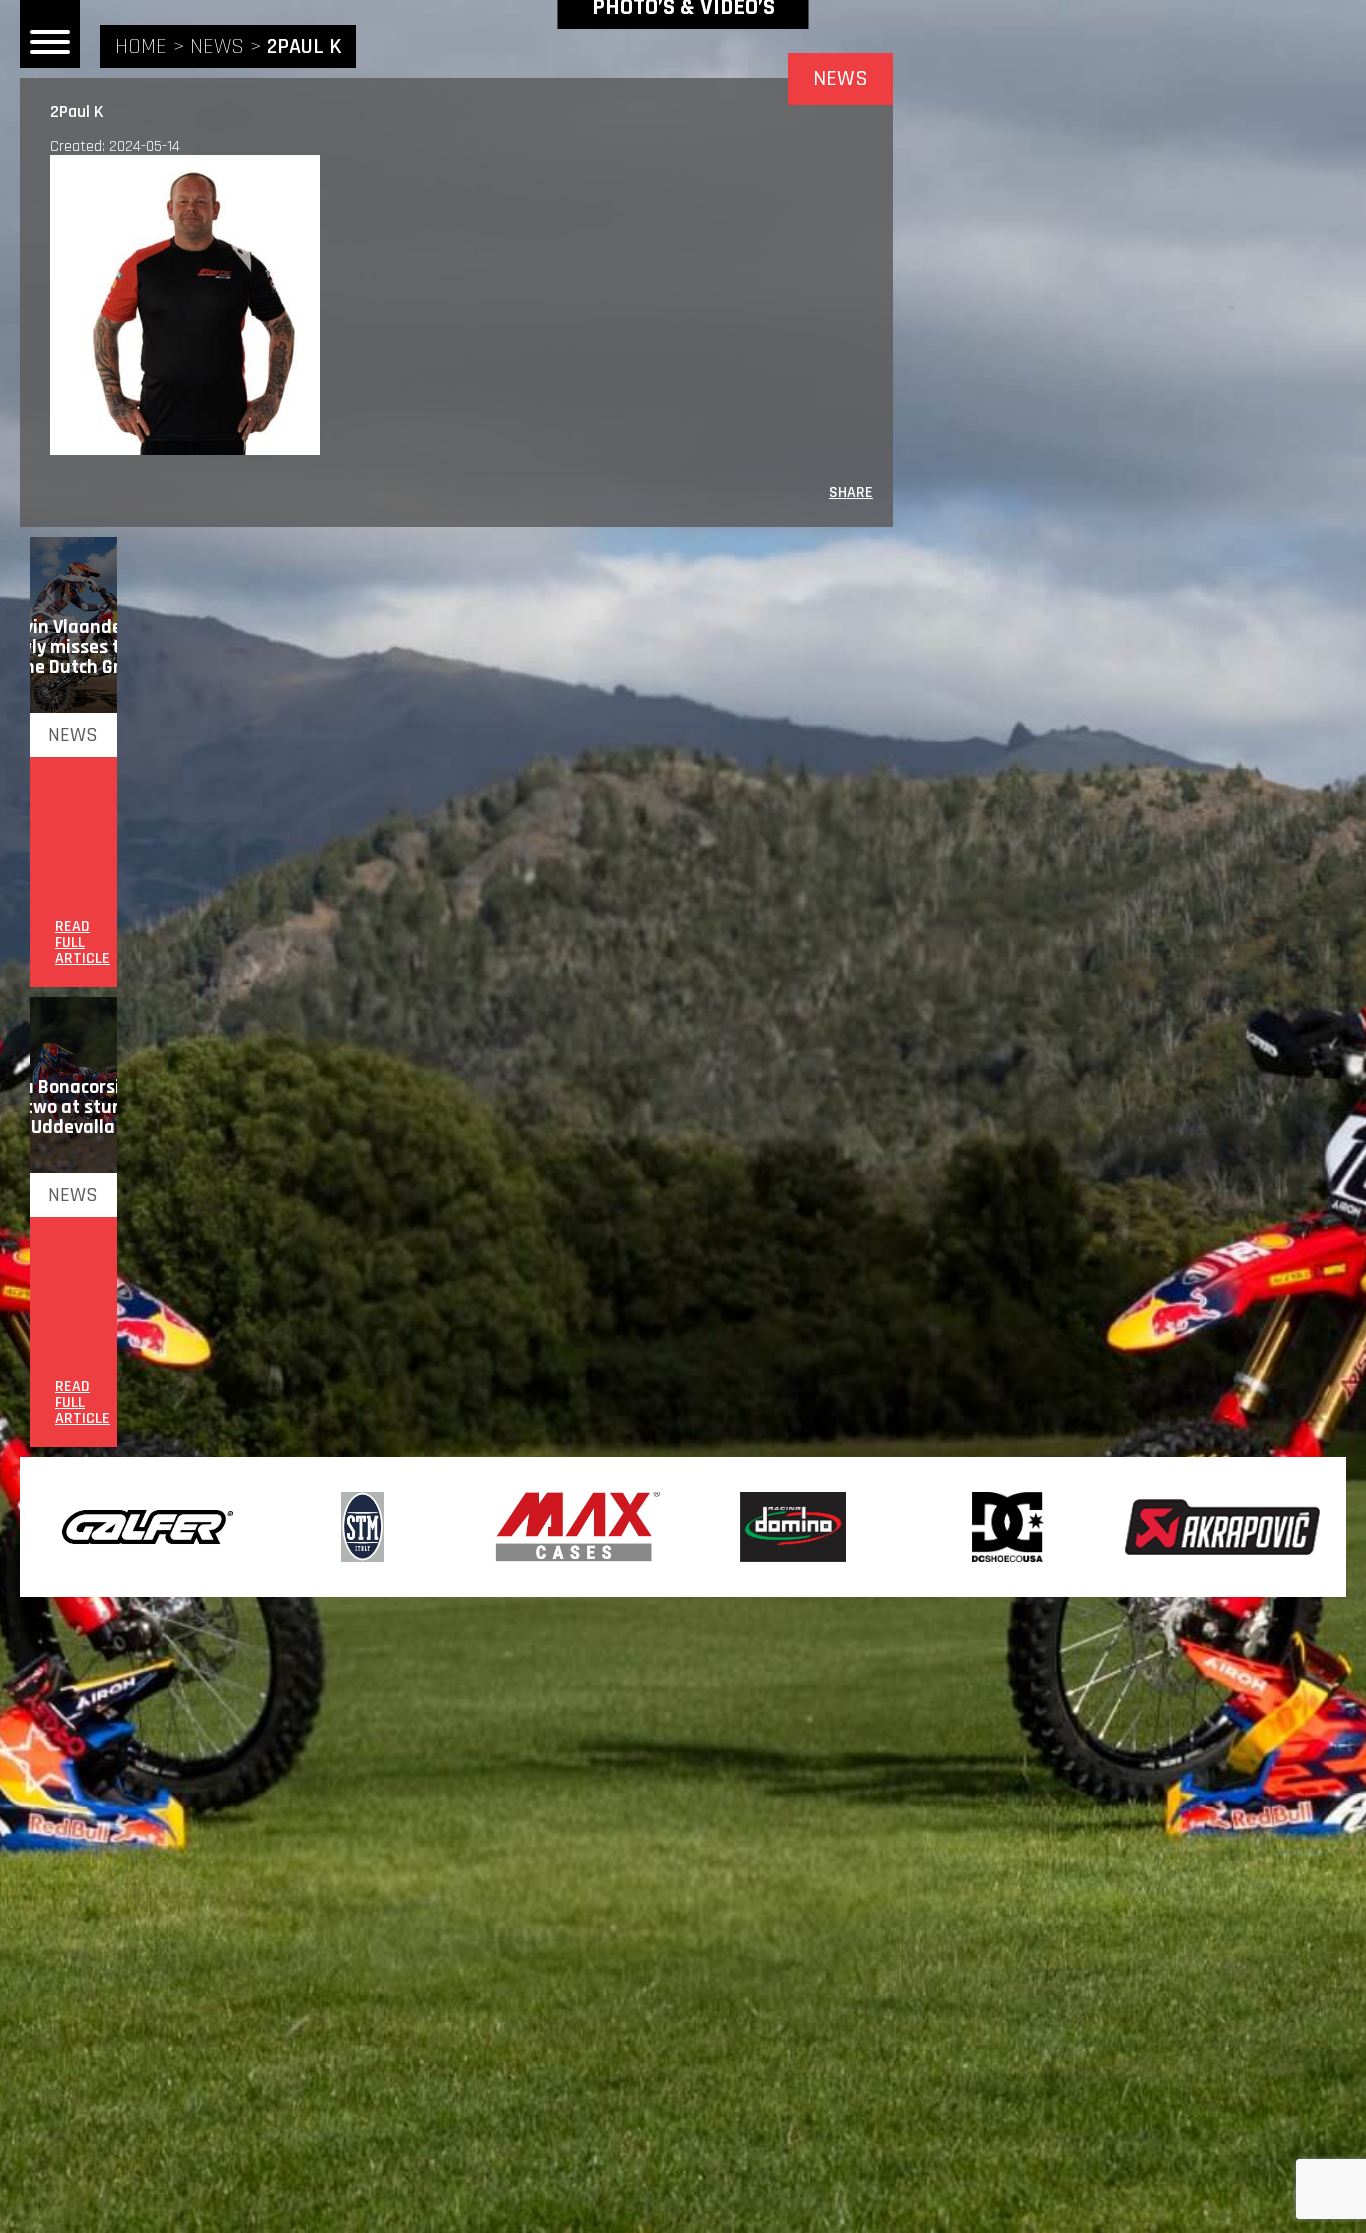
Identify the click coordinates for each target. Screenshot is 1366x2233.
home (141, 47)
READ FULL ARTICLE (82, 943)
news (217, 47)
